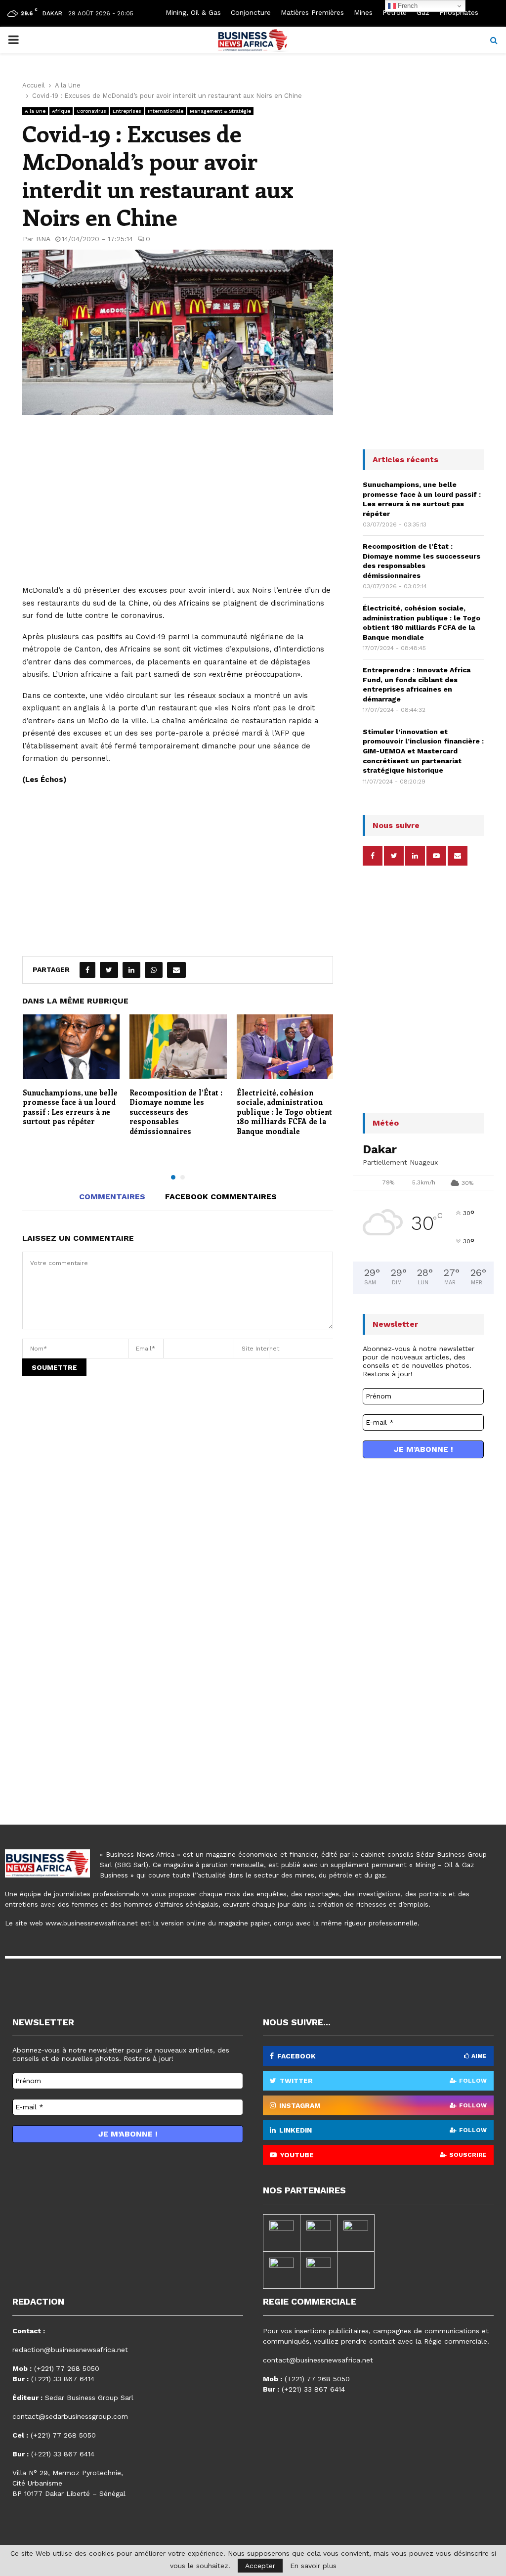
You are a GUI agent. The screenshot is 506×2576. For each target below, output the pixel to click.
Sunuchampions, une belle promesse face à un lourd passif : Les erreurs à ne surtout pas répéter (70, 1107)
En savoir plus (313, 2566)
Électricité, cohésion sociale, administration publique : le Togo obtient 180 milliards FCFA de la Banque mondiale (284, 1112)
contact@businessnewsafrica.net (318, 2360)
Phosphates (459, 12)
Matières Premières (312, 12)
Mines (363, 12)
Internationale (166, 111)
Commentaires (112, 1197)
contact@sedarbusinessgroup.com (70, 2416)
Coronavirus (91, 111)
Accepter (260, 2566)
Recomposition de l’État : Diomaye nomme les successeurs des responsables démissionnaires (176, 1112)
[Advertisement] (178, 505)
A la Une (35, 111)
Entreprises (127, 111)
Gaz (423, 12)
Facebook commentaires (221, 1197)
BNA (43, 239)
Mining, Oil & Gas (193, 12)
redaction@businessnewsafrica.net (70, 2350)
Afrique (61, 111)
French (407, 6)
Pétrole (395, 12)
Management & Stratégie (220, 111)
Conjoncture (251, 12)
